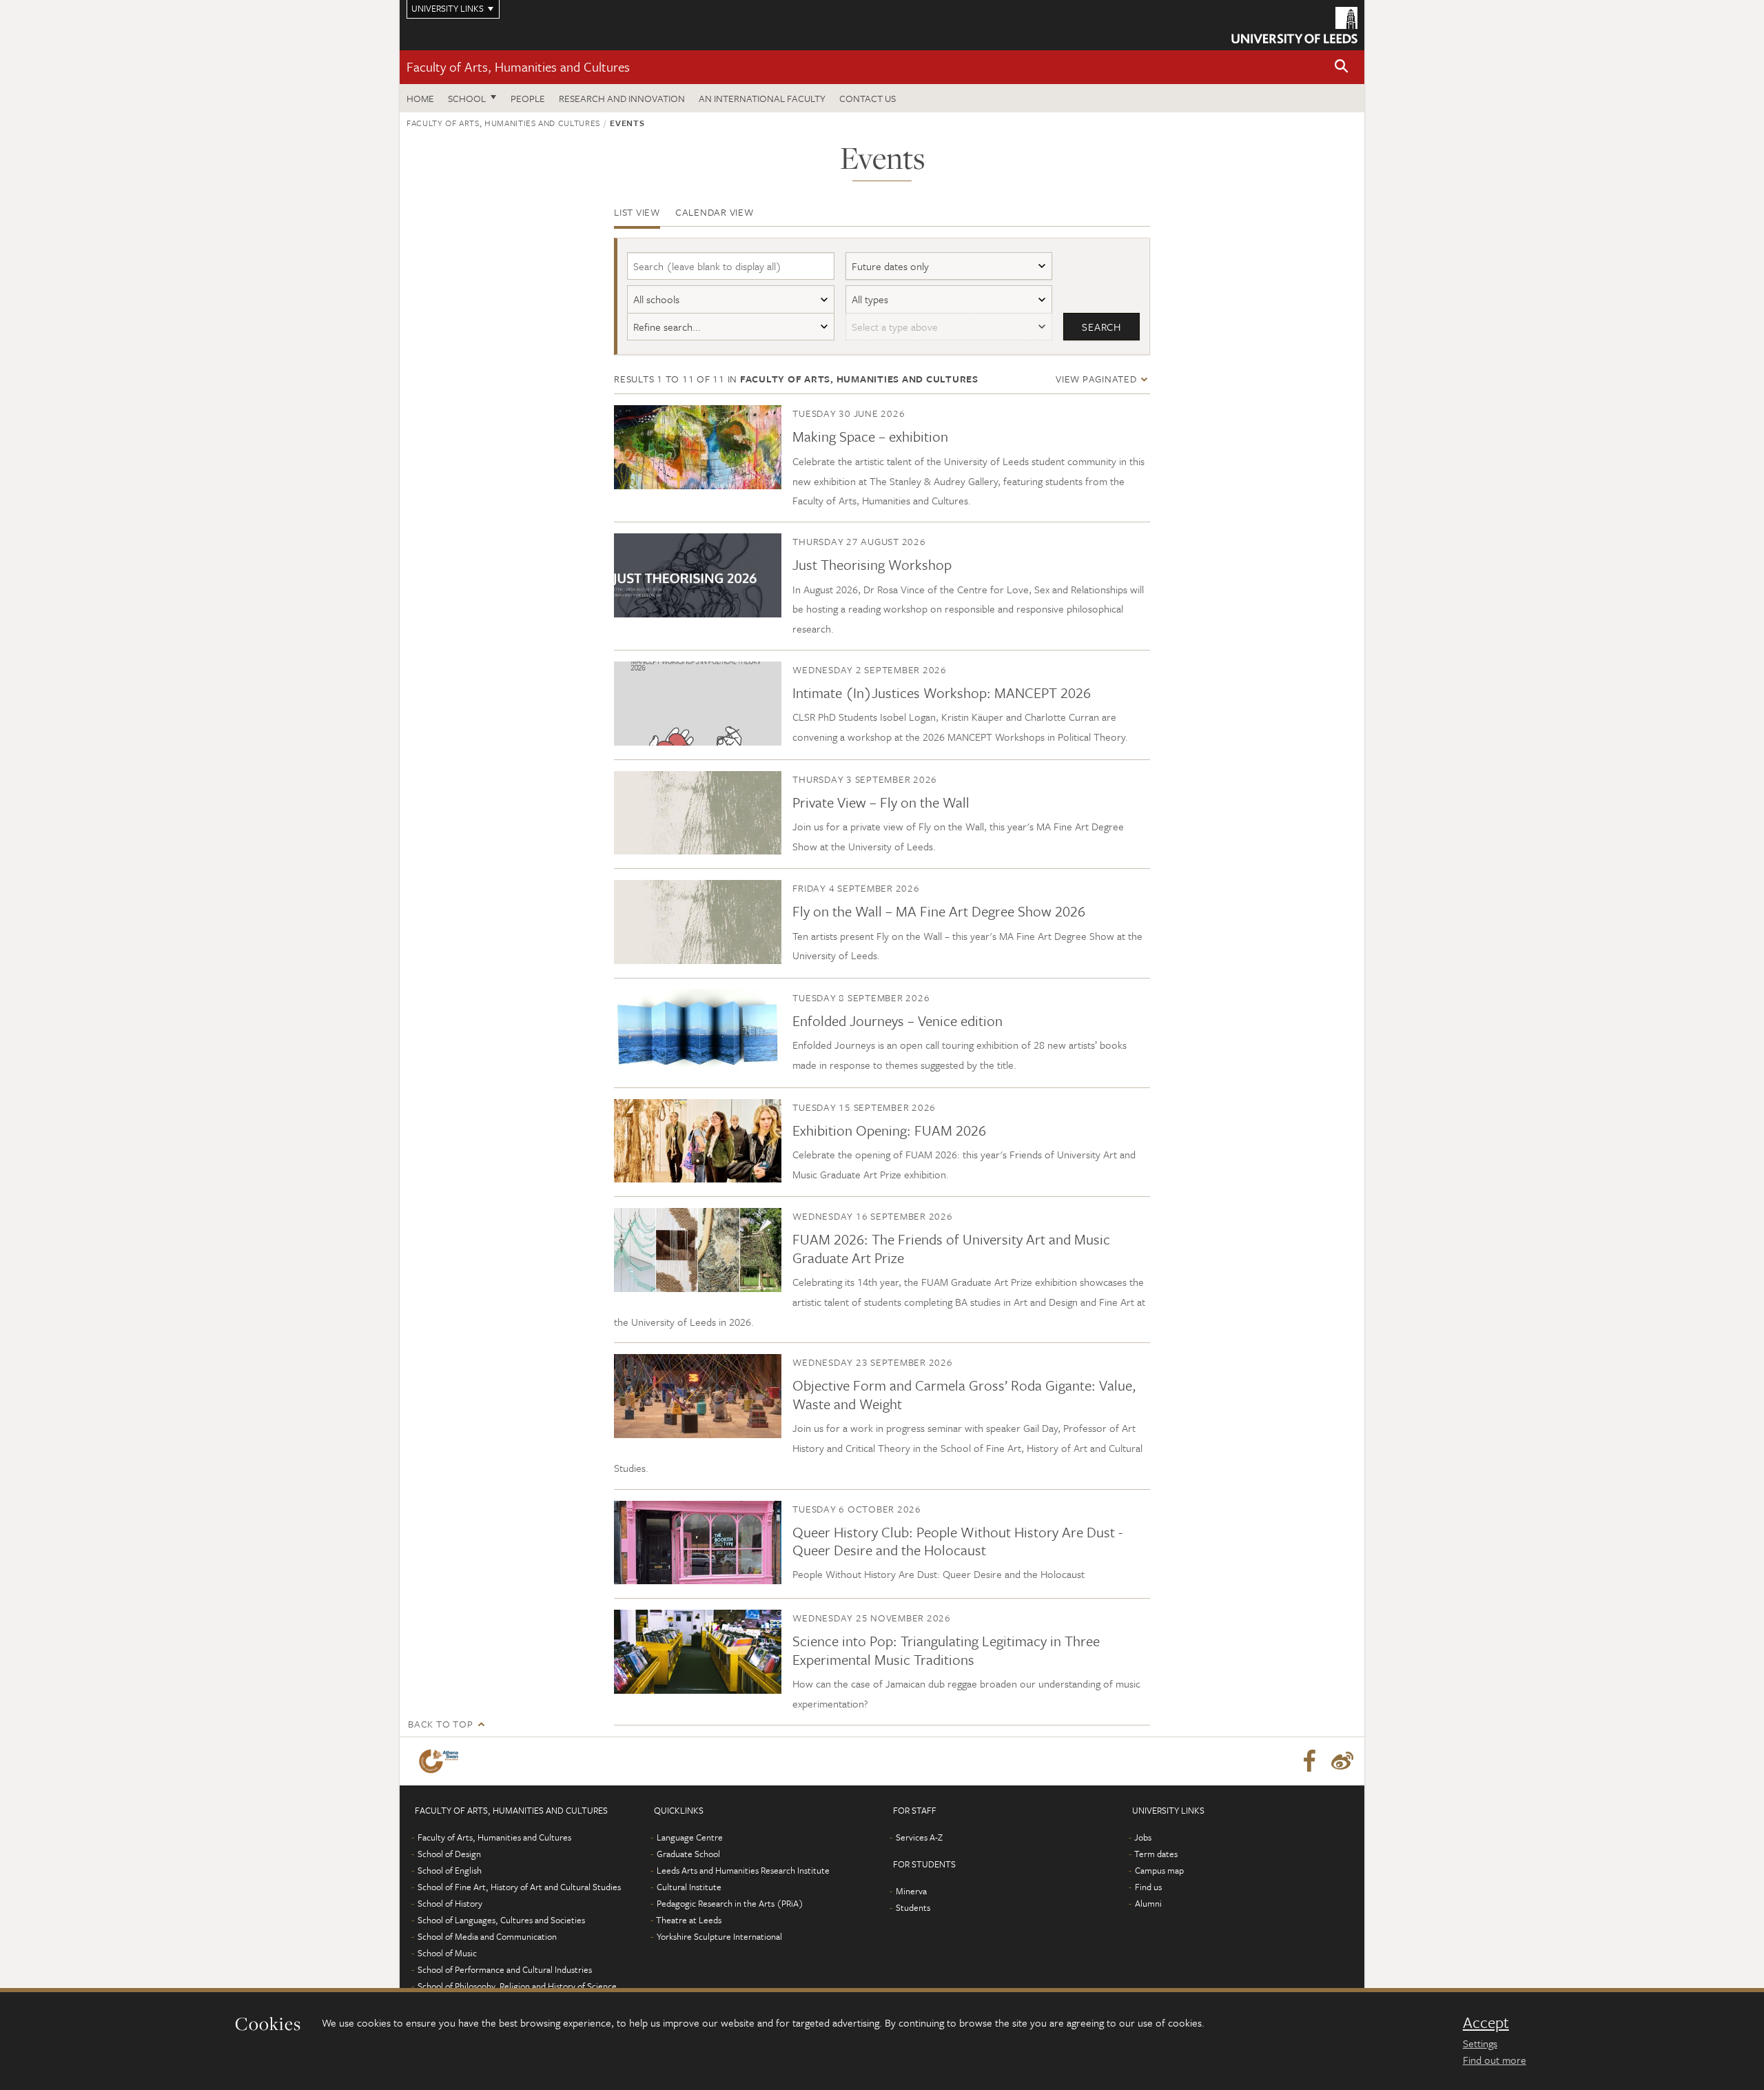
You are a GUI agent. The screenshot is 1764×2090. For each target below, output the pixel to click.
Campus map (1159, 1870)
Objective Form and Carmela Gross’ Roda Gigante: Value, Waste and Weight (964, 1394)
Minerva (911, 1891)
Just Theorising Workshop (872, 564)
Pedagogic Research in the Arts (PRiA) (730, 1903)
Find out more (1495, 2060)
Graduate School (688, 1854)
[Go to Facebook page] (1309, 1761)
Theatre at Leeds (689, 1920)
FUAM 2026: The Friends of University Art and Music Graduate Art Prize (951, 1248)
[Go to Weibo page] (1342, 1761)
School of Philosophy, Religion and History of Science (517, 1986)
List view (637, 212)
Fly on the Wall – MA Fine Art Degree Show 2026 (939, 911)
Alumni (1148, 1903)
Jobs (1143, 1837)
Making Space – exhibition (870, 436)
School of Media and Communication (487, 1936)
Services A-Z (919, 1837)
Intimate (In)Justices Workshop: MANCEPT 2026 (942, 693)
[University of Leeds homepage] (1294, 25)
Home (420, 98)
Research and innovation (622, 98)
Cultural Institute (689, 1887)
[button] (1342, 67)
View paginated (1097, 379)
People (528, 98)
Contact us (868, 98)
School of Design (449, 1854)
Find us (1148, 1887)
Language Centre (690, 1837)
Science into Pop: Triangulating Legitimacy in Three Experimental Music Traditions (946, 1650)
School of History (450, 1903)
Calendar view (715, 212)
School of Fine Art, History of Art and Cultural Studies (519, 1887)
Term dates (1156, 1854)
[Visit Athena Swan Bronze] (441, 1761)
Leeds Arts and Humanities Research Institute (743, 1870)
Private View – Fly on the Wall (881, 802)
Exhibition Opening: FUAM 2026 (889, 1130)
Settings (1480, 2043)
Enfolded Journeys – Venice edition (898, 1021)
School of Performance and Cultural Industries (505, 1969)
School (467, 98)
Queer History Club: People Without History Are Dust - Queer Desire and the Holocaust (957, 1541)
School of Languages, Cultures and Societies (501, 1920)
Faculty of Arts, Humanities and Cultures (518, 66)
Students (913, 1907)
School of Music (447, 1953)
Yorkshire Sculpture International (719, 1936)
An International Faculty (762, 98)
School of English (450, 1870)
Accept (1486, 2022)
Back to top (440, 1724)
